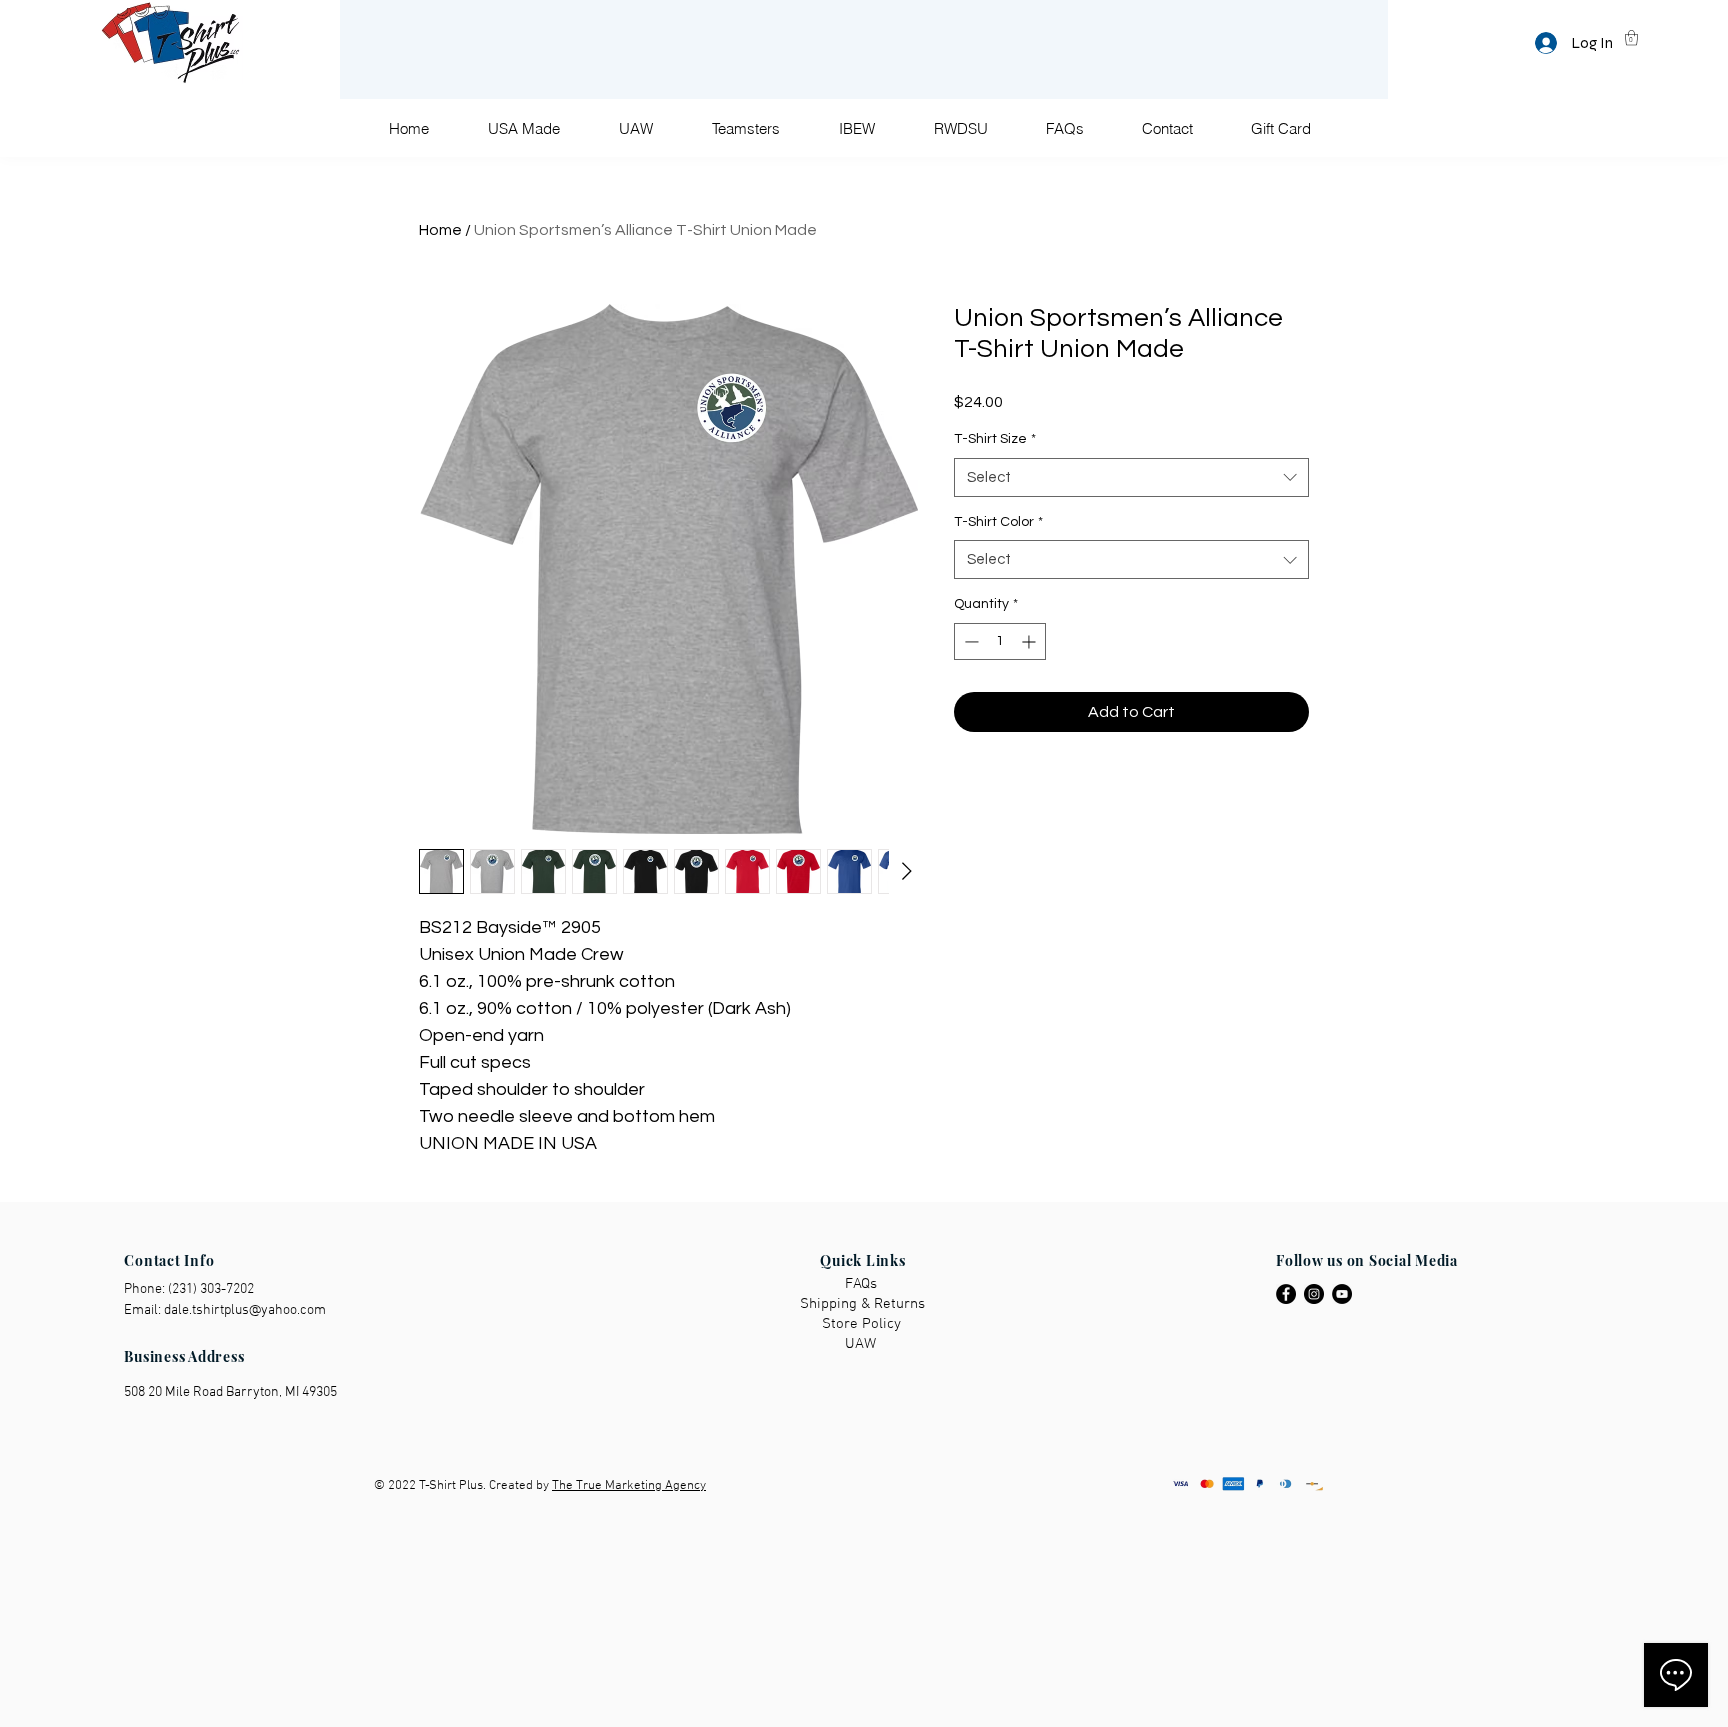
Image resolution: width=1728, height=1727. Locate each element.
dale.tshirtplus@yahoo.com (245, 1310)
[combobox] (1131, 477)
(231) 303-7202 (211, 1289)
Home (440, 230)
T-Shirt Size (995, 439)
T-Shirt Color (998, 522)
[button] (1631, 37)
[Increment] (1030, 641)
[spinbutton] (1000, 641)
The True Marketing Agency (629, 1486)
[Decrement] (969, 641)
